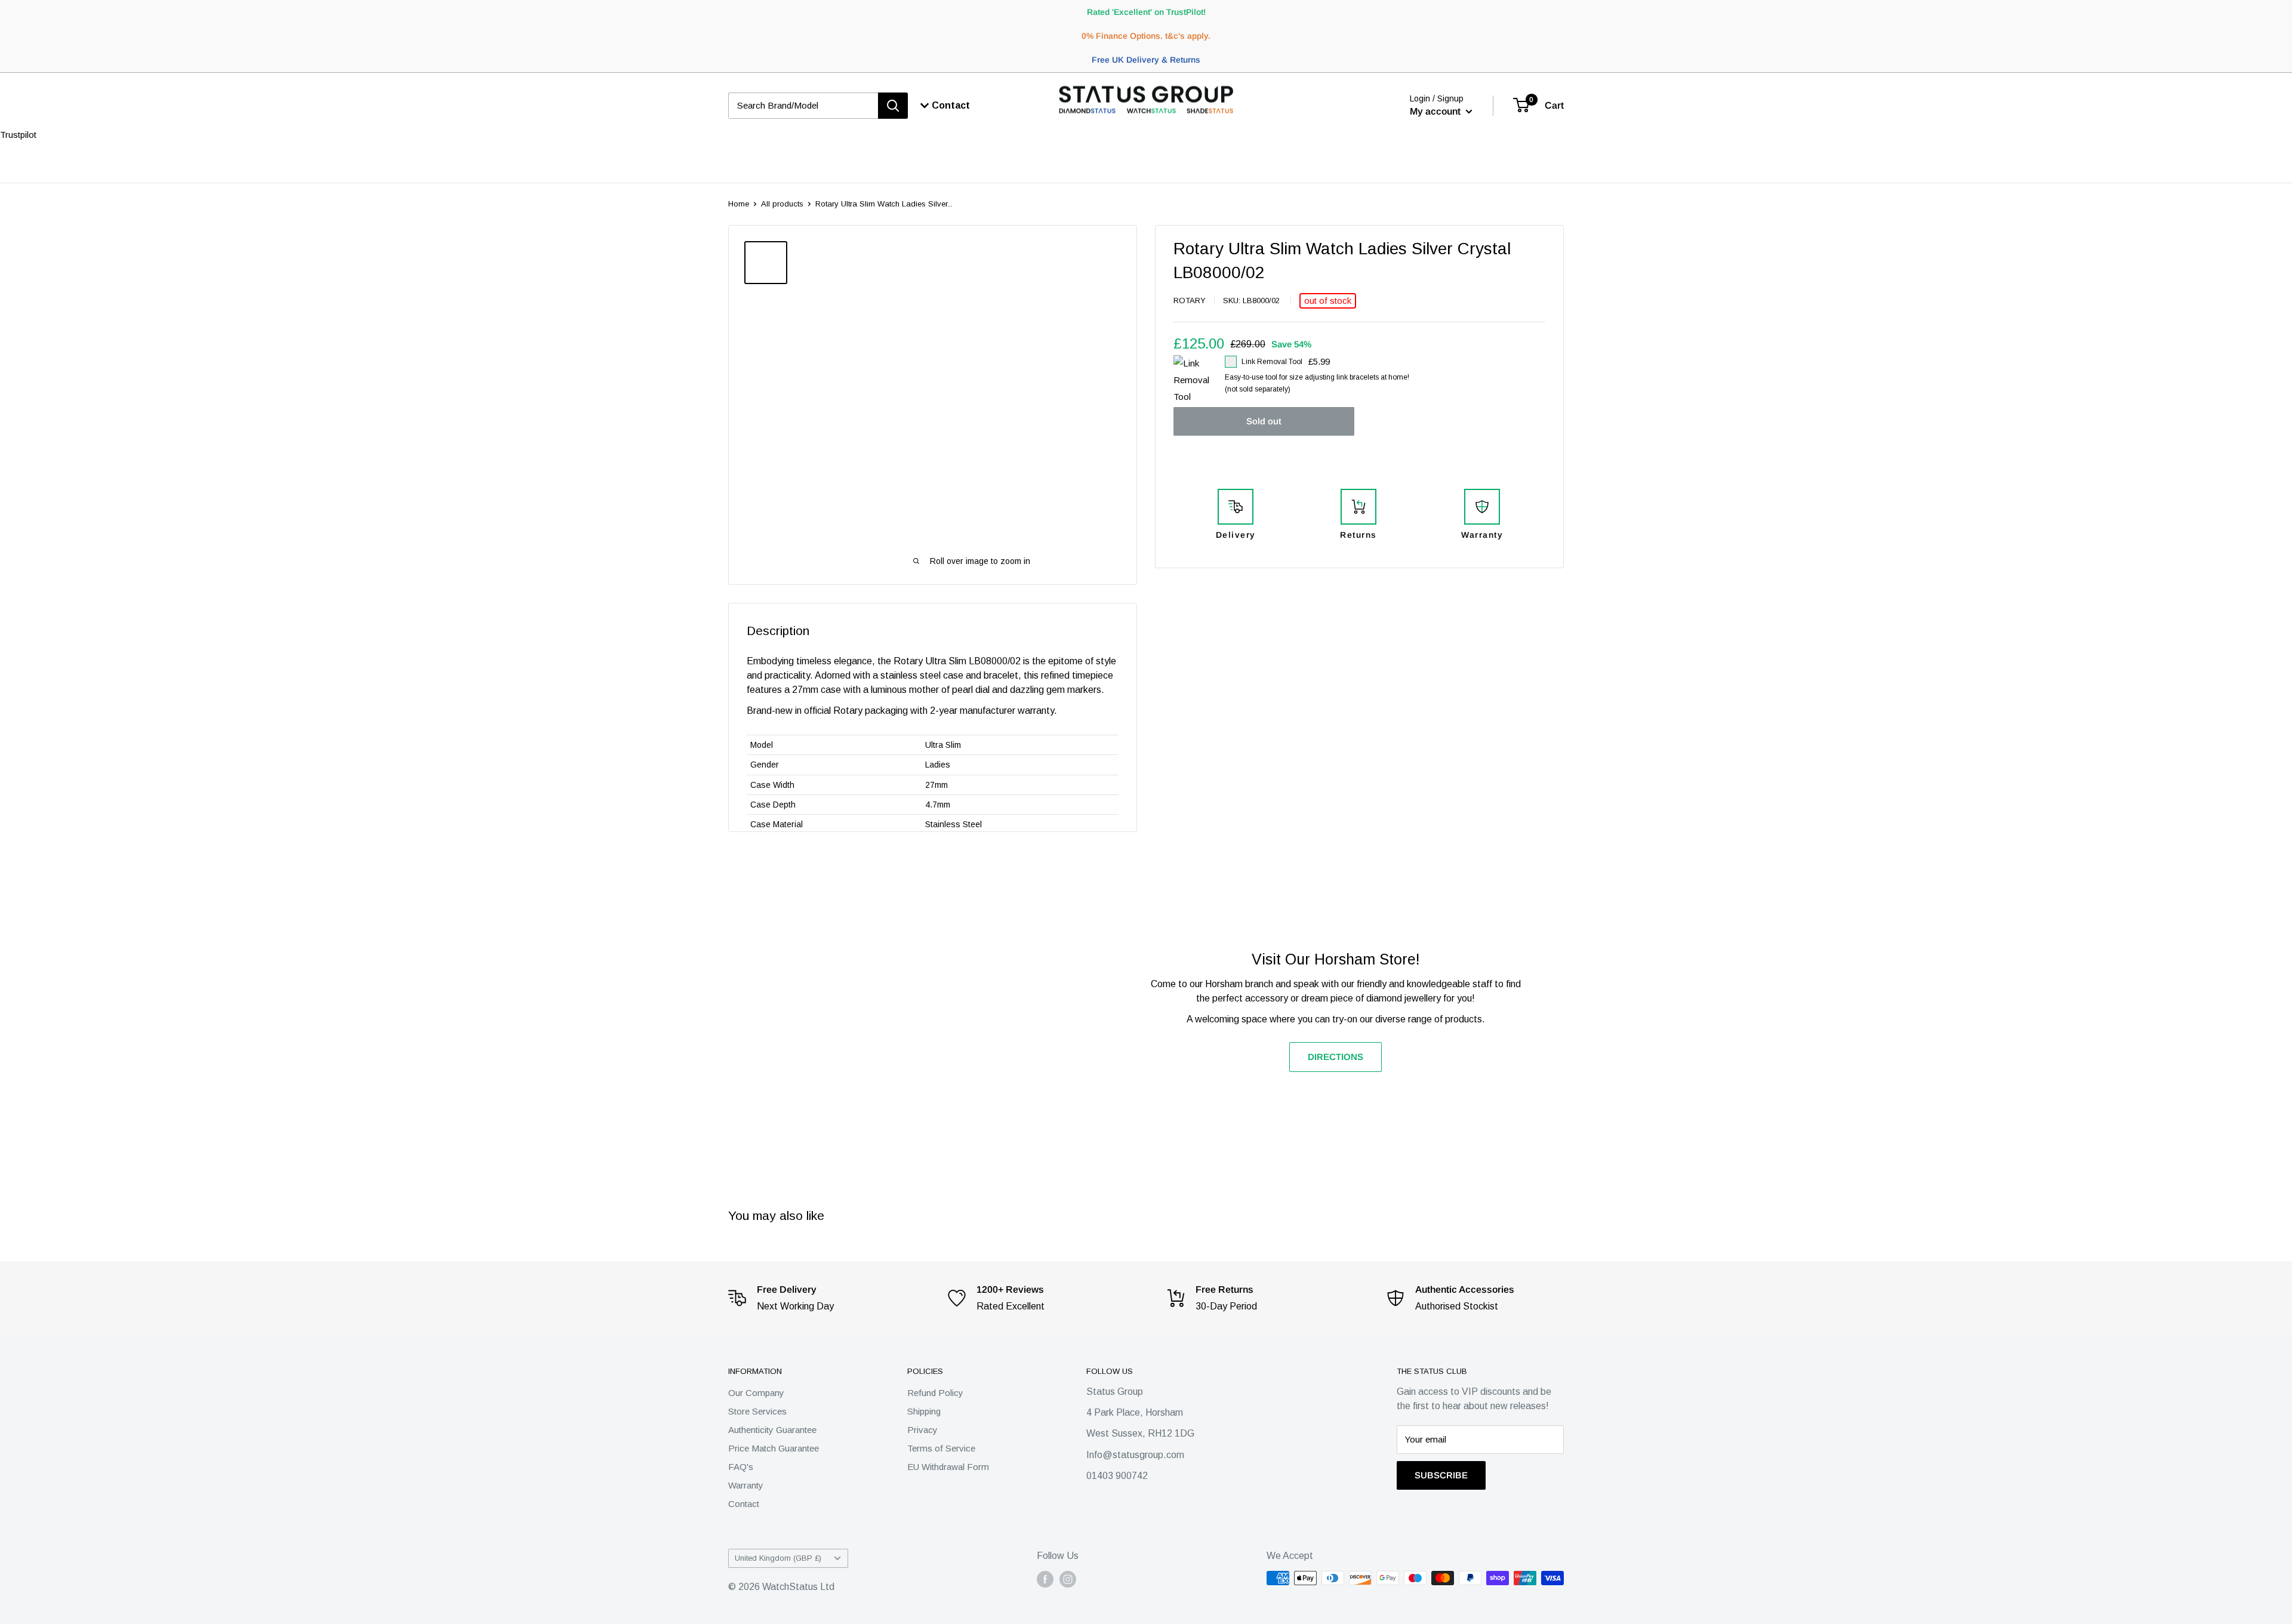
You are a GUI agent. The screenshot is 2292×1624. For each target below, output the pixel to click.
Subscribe (1441, 1475)
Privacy (922, 1430)
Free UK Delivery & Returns (1146, 60)
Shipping (924, 1411)
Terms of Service (941, 1448)
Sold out (1264, 421)
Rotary (1190, 301)
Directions (1336, 1057)
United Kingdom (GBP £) (778, 1558)
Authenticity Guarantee (772, 1430)
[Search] (893, 106)
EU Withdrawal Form (948, 1467)
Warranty (746, 1485)
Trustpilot (18, 135)
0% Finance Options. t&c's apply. (1146, 36)
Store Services (757, 1411)
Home (739, 204)
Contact (744, 1504)
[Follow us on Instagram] (1068, 1579)
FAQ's (741, 1467)
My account (1436, 111)
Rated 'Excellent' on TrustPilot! (1146, 12)
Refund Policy (935, 1393)
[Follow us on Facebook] (1045, 1579)
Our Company (756, 1393)
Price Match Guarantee (774, 1448)
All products (782, 204)
